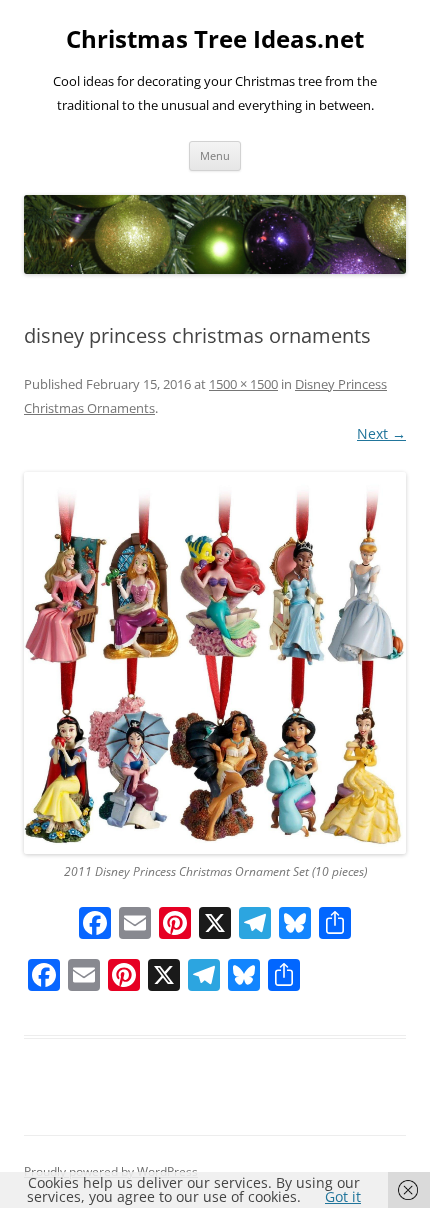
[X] (215, 925)
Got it (343, 1196)
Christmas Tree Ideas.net (215, 39)
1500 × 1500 (243, 384)
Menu (215, 155)
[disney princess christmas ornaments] (215, 663)
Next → (381, 433)
